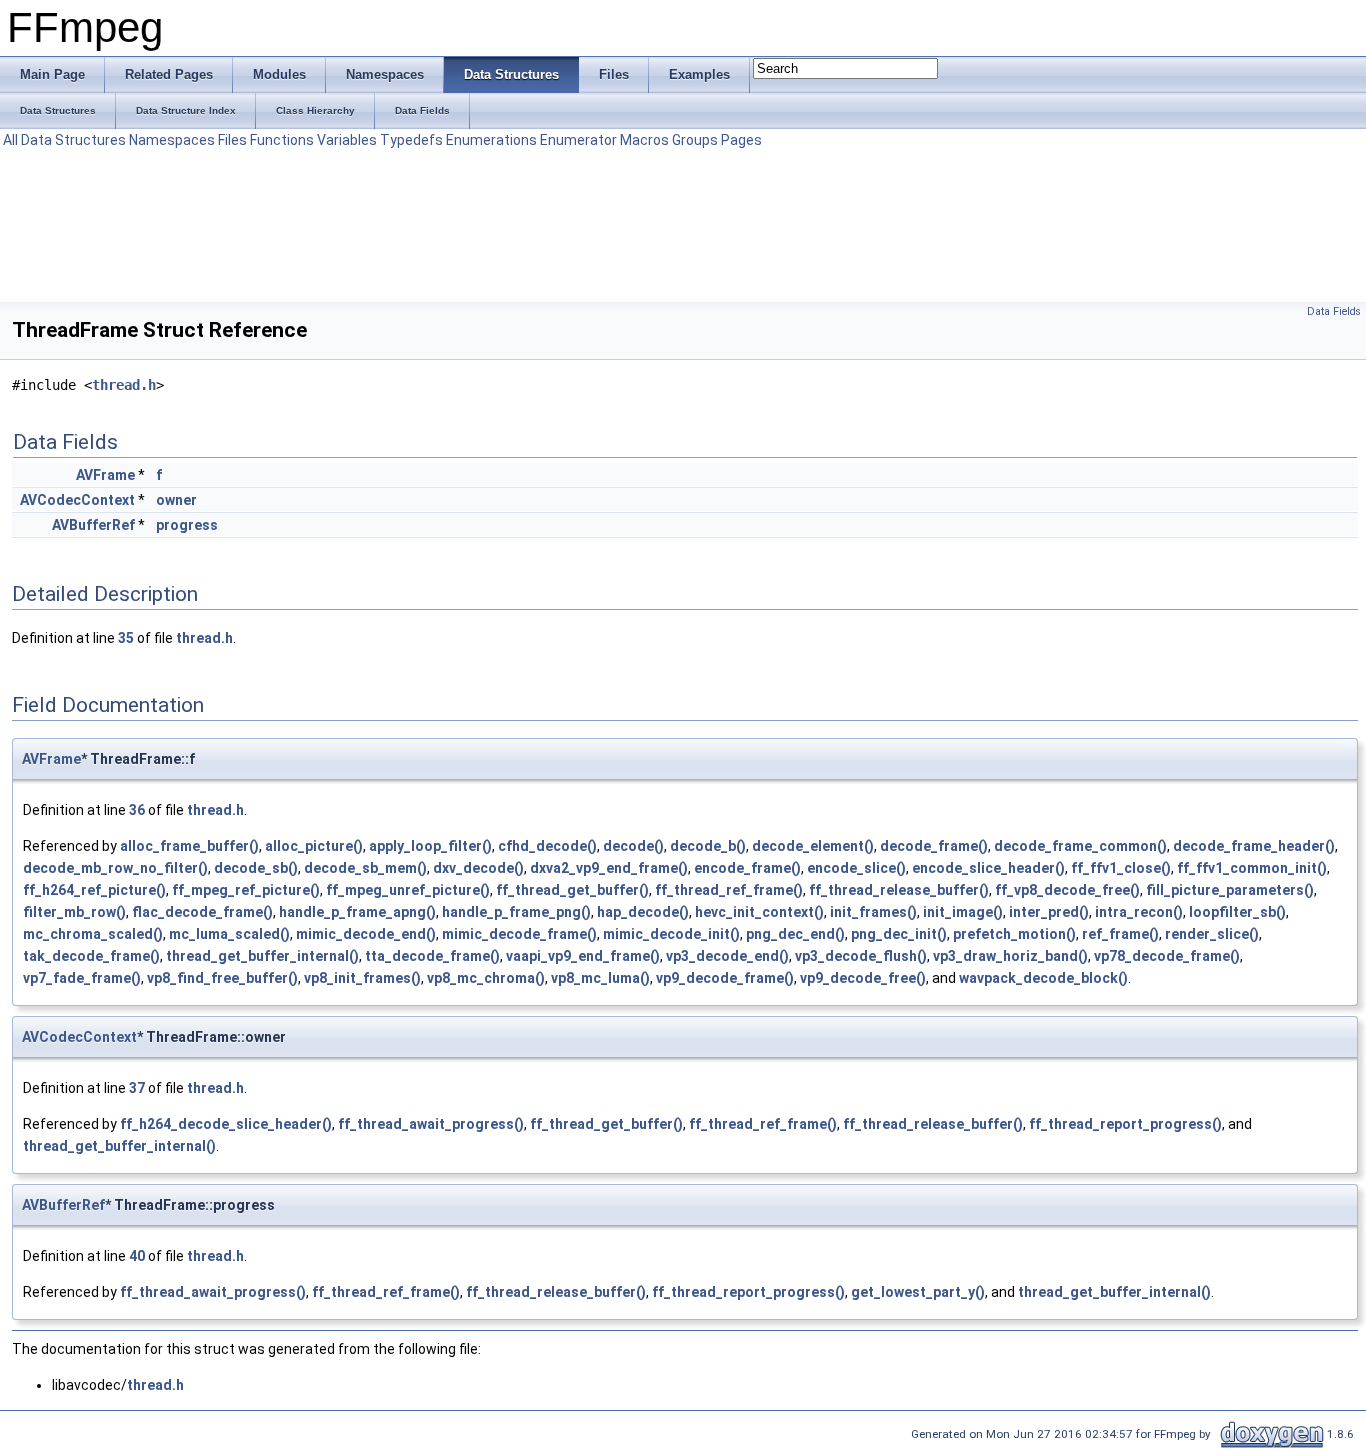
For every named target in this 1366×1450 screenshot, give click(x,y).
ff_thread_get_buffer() (572, 890)
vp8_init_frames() (362, 978)
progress (187, 525)
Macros (644, 140)
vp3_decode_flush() (861, 956)
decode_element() (813, 846)
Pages (741, 140)
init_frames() (873, 912)
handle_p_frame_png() (516, 912)
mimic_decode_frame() (519, 934)
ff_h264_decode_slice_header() (226, 1124)
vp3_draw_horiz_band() (1010, 956)
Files (232, 140)
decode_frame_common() (1080, 846)
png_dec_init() (899, 934)
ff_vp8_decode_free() (1067, 890)
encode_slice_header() (988, 868)
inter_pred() (1049, 912)
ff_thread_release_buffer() (899, 890)
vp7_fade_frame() (82, 978)
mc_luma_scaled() (229, 934)
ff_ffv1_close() (1121, 868)
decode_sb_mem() (365, 868)
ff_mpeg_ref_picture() (246, 890)
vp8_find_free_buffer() (222, 978)
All (10, 140)
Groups (695, 140)
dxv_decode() (478, 868)
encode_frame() (747, 868)
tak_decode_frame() (91, 956)
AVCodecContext (77, 500)
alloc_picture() (314, 846)
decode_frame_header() (1254, 846)
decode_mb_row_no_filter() (115, 868)
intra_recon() (1139, 912)
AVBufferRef (93, 525)
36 (137, 810)
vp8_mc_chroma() (486, 978)
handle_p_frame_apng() (357, 912)
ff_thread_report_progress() (1125, 1124)
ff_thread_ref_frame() (729, 890)
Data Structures (73, 140)
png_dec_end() (795, 934)
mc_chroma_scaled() (93, 934)
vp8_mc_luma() (600, 978)
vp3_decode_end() (727, 956)
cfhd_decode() (547, 846)
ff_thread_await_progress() (431, 1124)
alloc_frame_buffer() (189, 846)
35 (126, 638)
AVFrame (105, 475)
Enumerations (491, 140)
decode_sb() (256, 868)
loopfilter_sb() (1237, 912)
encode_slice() (856, 868)
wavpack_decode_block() (1043, 978)
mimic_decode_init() (671, 934)
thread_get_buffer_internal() (262, 956)
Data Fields (1334, 311)
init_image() (963, 912)
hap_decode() (643, 912)
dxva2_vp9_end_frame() (609, 868)
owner (176, 500)
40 (137, 1256)
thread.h (124, 385)
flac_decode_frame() (202, 912)
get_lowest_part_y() (918, 1292)
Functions (282, 140)
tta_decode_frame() (432, 956)
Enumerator (578, 140)
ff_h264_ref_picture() (94, 890)
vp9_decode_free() (863, 978)
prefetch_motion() (1014, 934)
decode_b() (708, 846)
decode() (633, 846)
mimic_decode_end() (366, 934)
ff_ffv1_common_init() (1252, 868)
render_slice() (1212, 934)
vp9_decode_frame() (725, 978)
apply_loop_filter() (430, 846)
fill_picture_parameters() (1230, 890)
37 (137, 1088)
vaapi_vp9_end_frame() (583, 956)
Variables (347, 140)
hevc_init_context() (759, 912)
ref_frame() (1120, 934)
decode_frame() (934, 846)
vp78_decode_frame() (1167, 956)
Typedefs (411, 140)
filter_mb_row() (74, 912)
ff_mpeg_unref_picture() (408, 890)
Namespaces (172, 140)
